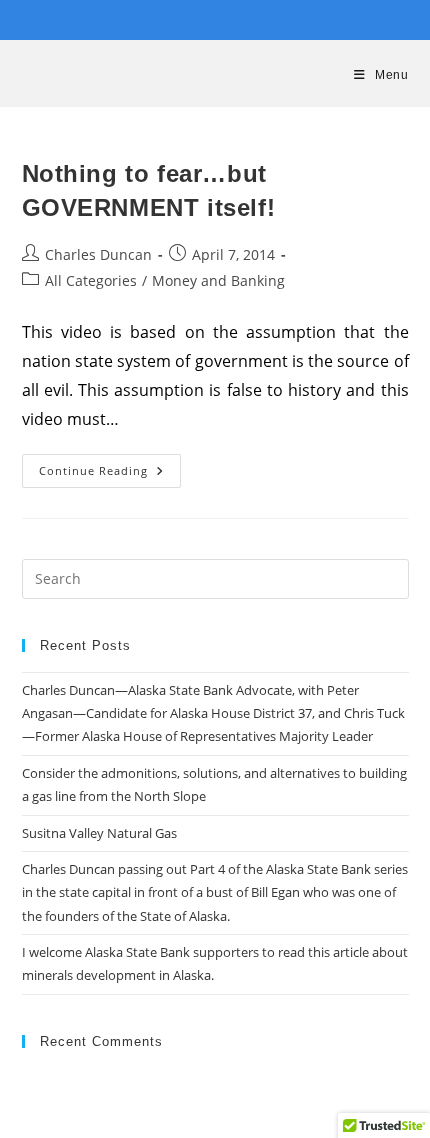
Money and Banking (218, 280)
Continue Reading (110, 474)
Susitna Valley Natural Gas (99, 833)
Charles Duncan (98, 254)
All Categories (91, 280)
